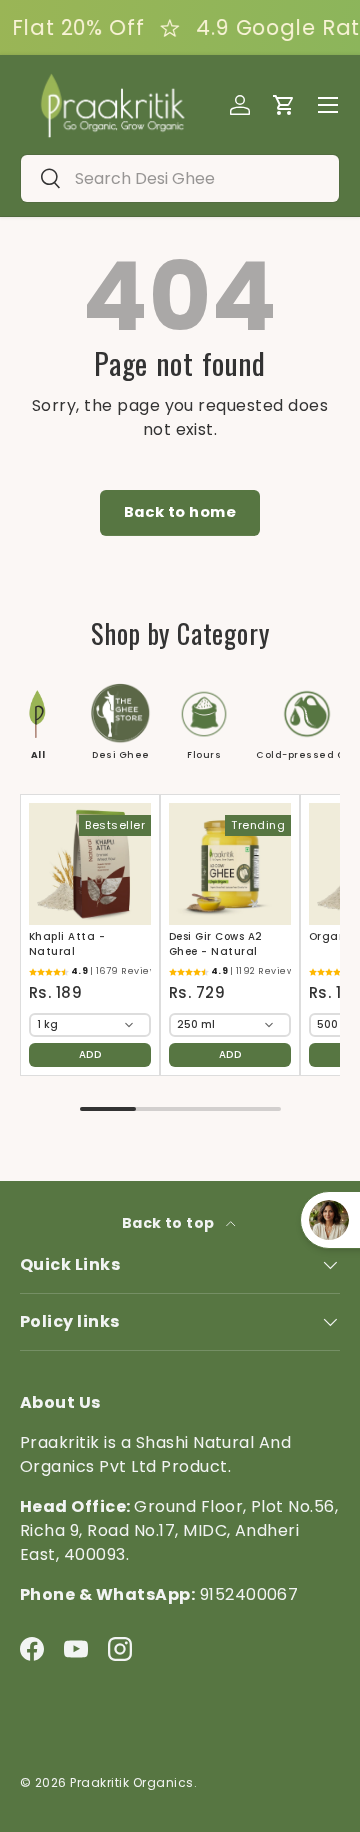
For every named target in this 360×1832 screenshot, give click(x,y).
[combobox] (180, 178)
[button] (284, 105)
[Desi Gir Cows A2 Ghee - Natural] (230, 864)
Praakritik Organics (131, 1782)
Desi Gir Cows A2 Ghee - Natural (216, 944)
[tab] (26, 722)
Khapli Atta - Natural (67, 944)
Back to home (180, 512)
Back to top (170, 1223)
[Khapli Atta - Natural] (90, 864)
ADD (90, 1054)
